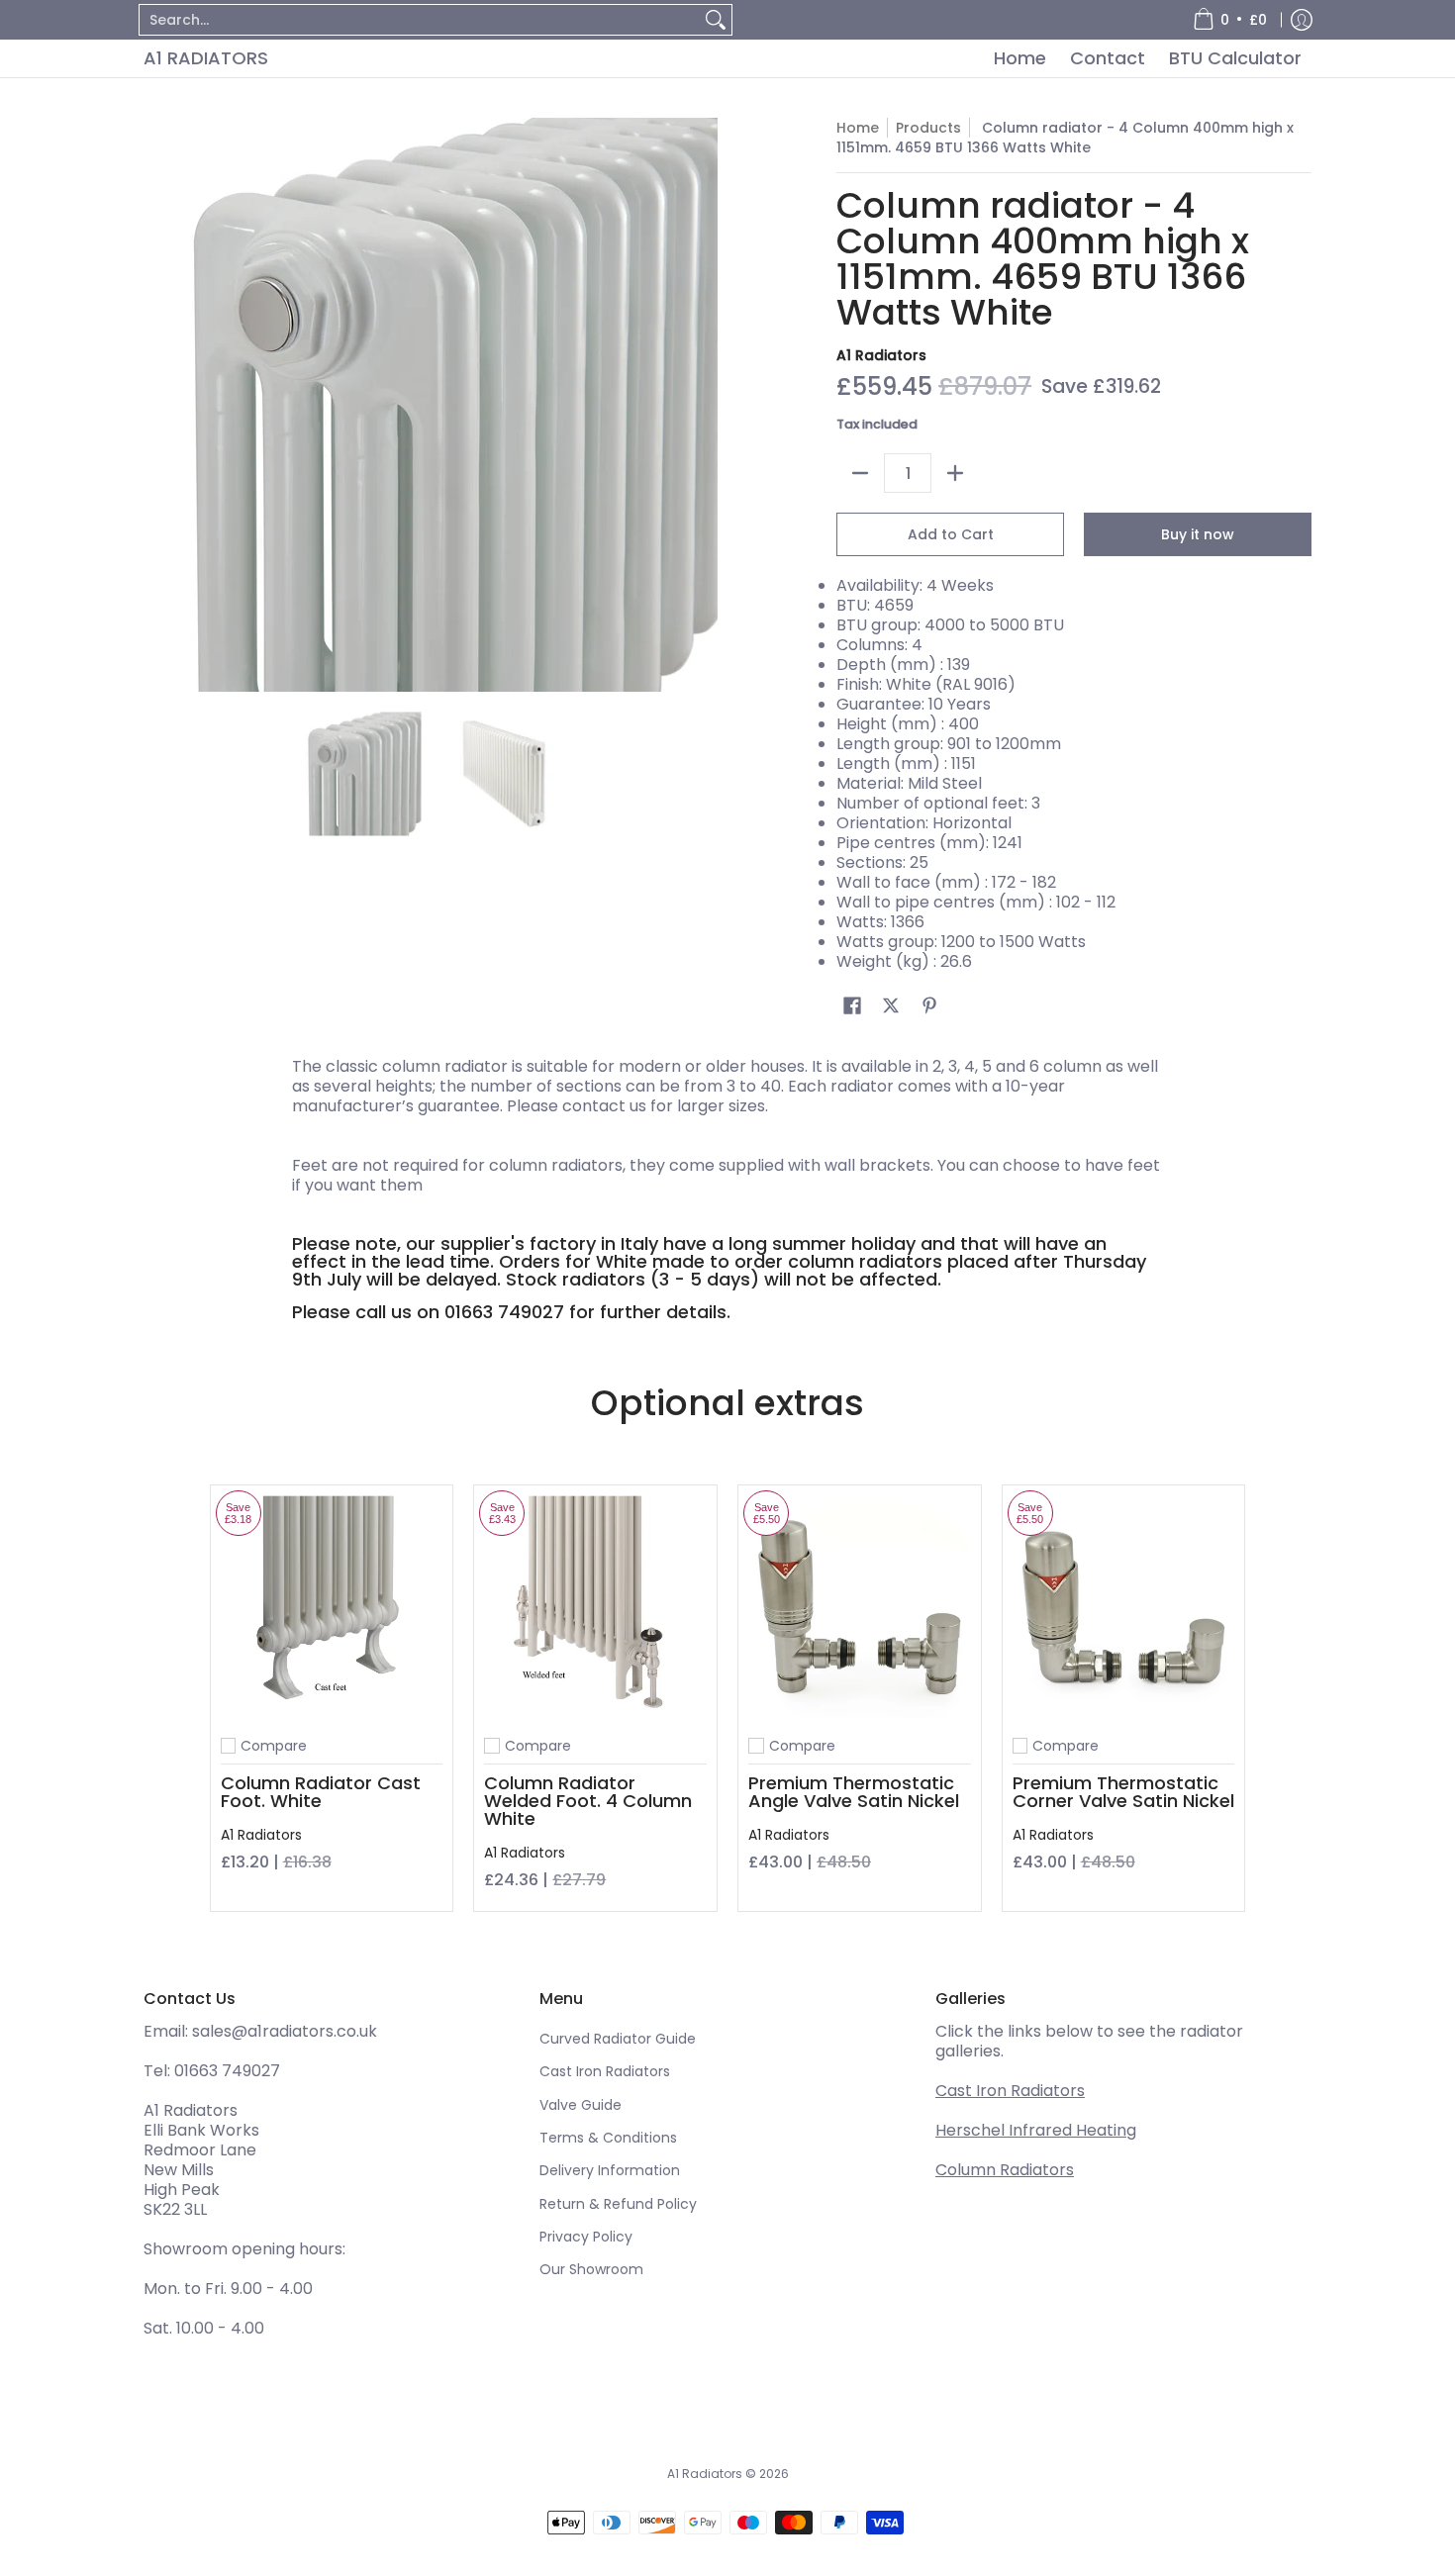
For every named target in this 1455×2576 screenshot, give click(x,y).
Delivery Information (610, 2170)
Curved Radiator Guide (618, 2039)
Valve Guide (581, 2105)
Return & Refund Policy (618, 2204)
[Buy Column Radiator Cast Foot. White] (332, 1607)
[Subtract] (860, 473)
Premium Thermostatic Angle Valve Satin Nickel (854, 1792)
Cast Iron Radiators (605, 2071)
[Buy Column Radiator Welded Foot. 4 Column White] (595, 1607)
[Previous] (157, 405)
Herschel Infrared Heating (1036, 2130)
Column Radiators (1005, 2170)
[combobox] (420, 20)
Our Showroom (591, 2269)
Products (928, 128)
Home (858, 128)
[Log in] (1302, 20)
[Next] (704, 405)
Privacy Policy (586, 2237)
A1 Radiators (206, 58)
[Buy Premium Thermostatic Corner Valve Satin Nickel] (1124, 1607)
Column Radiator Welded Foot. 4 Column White (588, 1801)
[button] (852, 1006)
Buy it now (1198, 534)
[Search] (716, 20)
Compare (274, 1746)
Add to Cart (951, 534)
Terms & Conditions (608, 2138)
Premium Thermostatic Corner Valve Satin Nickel (1123, 1792)
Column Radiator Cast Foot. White (321, 1792)
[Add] (955, 473)
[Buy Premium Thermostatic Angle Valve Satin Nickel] (860, 1607)
